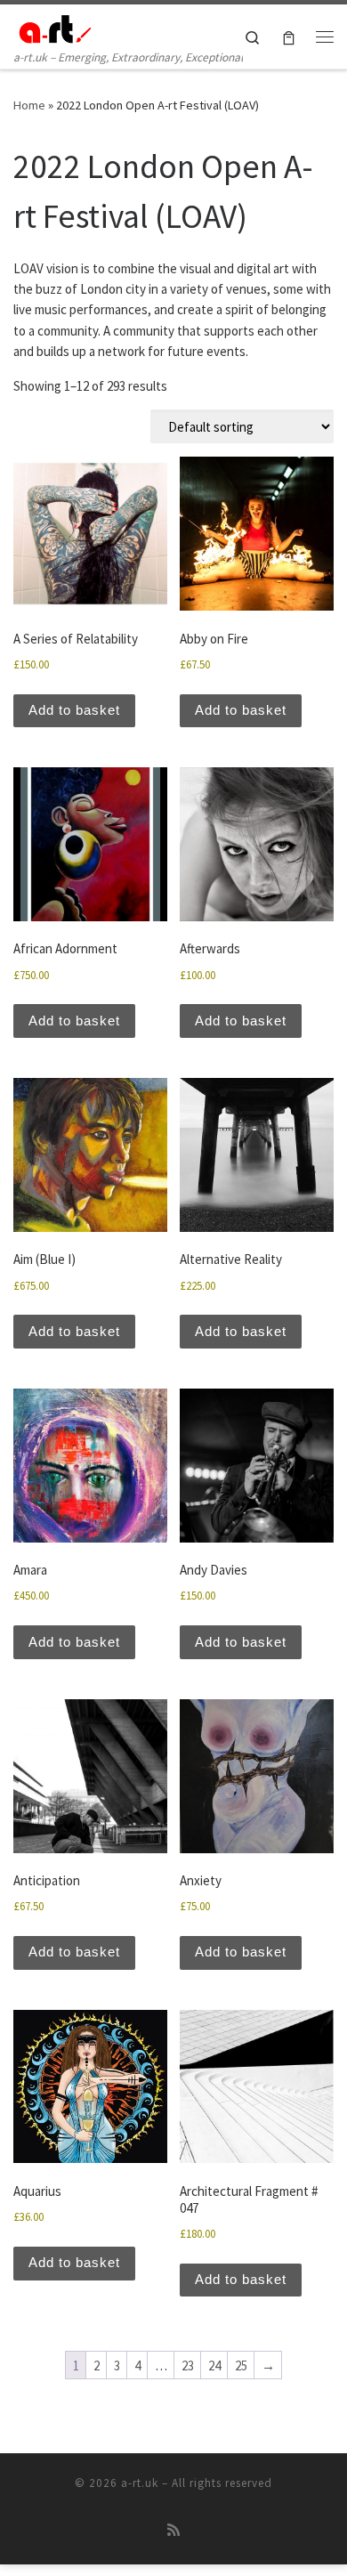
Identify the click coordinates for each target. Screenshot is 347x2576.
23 (188, 2365)
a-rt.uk (140, 2483)
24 (214, 2365)
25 (241, 2365)
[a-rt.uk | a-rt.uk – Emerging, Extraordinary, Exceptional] (53, 26)
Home (29, 105)
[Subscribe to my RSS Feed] (173, 2530)
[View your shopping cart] (289, 36)
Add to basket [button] (74, 710)
